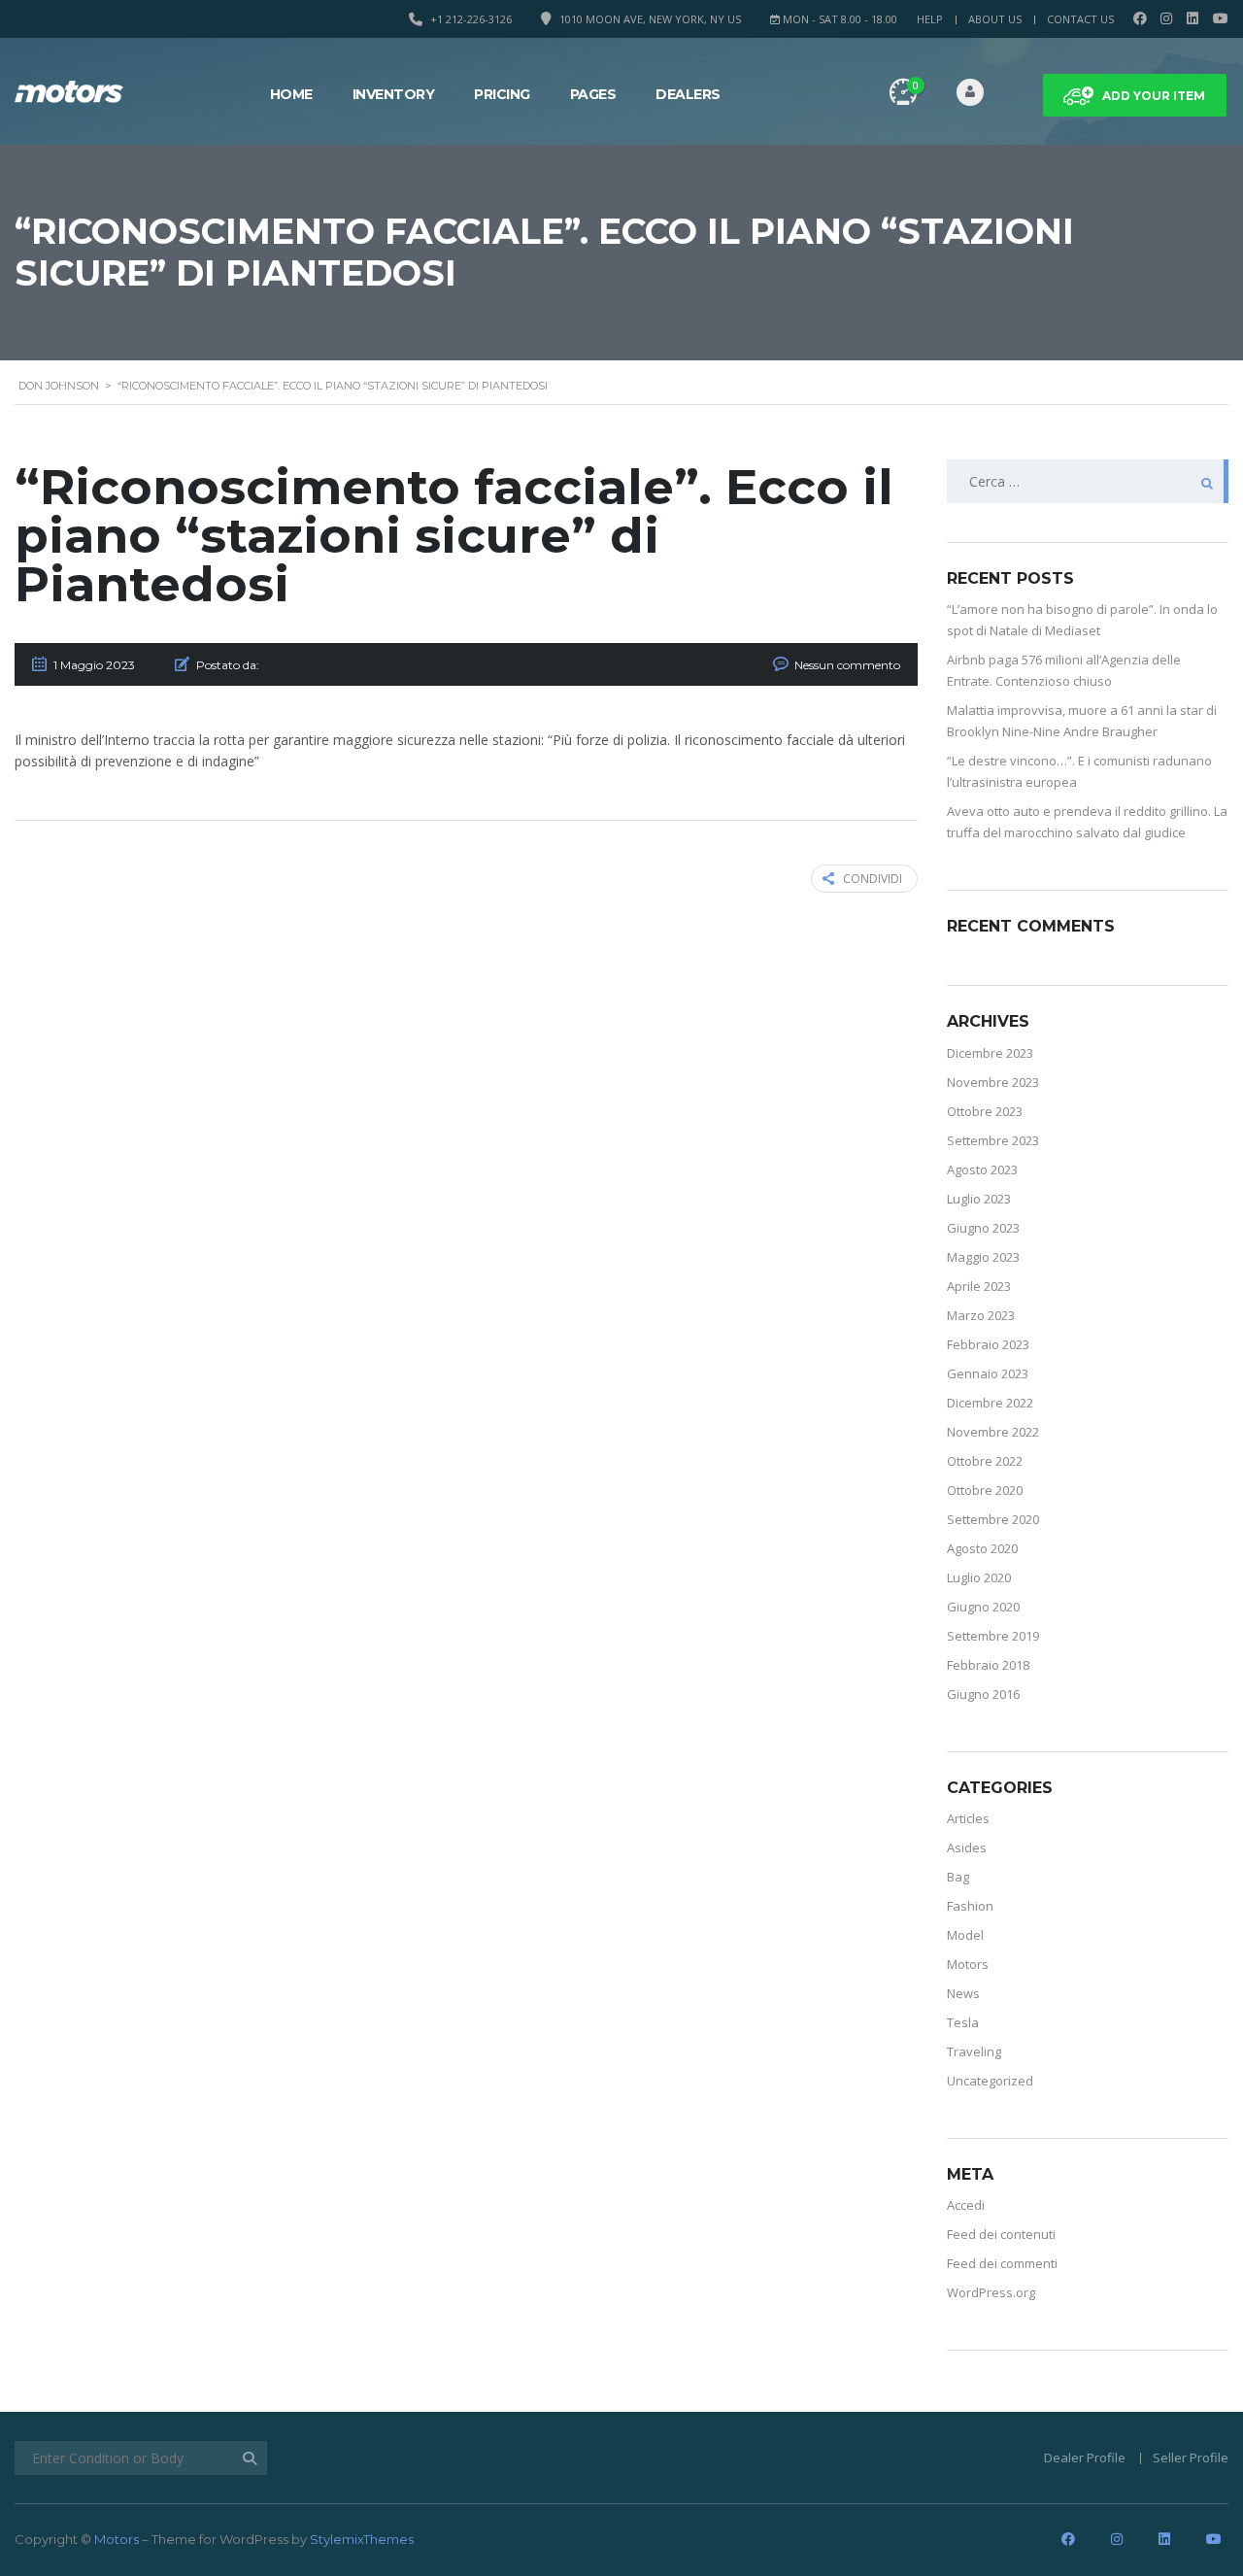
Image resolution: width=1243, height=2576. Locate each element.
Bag (958, 1877)
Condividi (873, 879)
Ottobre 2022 (985, 1461)
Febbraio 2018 (988, 1665)
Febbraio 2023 (988, 1344)
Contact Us (1080, 19)
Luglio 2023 (979, 1199)
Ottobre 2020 (985, 1490)
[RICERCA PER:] (1088, 481)
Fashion (970, 1906)
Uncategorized (990, 2081)
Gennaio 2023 (988, 1373)
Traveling (974, 2051)
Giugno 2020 (983, 1607)
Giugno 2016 (983, 1694)
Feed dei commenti (1002, 2263)
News (963, 1993)
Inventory (394, 94)
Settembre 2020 (993, 1519)
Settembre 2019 (993, 1636)
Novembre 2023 (993, 1082)
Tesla (963, 2022)
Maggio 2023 (983, 1257)
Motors (968, 1964)
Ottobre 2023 (985, 1111)
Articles (968, 1818)
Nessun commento (847, 665)
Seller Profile (1191, 2457)
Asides (967, 1847)
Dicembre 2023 (990, 1053)
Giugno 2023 (983, 1228)
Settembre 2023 (993, 1140)
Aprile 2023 (979, 1286)
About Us (995, 19)
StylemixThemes (362, 2539)
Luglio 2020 (979, 1577)
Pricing (502, 94)
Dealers (688, 94)
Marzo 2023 (981, 1315)
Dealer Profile (1085, 2457)
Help (930, 19)
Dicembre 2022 (990, 1403)
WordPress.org (991, 2292)
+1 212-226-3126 (471, 19)
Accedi (966, 2205)
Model (965, 1935)
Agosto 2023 (982, 1169)
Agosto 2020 (982, 1548)
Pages (593, 94)
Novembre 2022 (993, 1432)
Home (291, 94)
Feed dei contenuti (1001, 2234)
